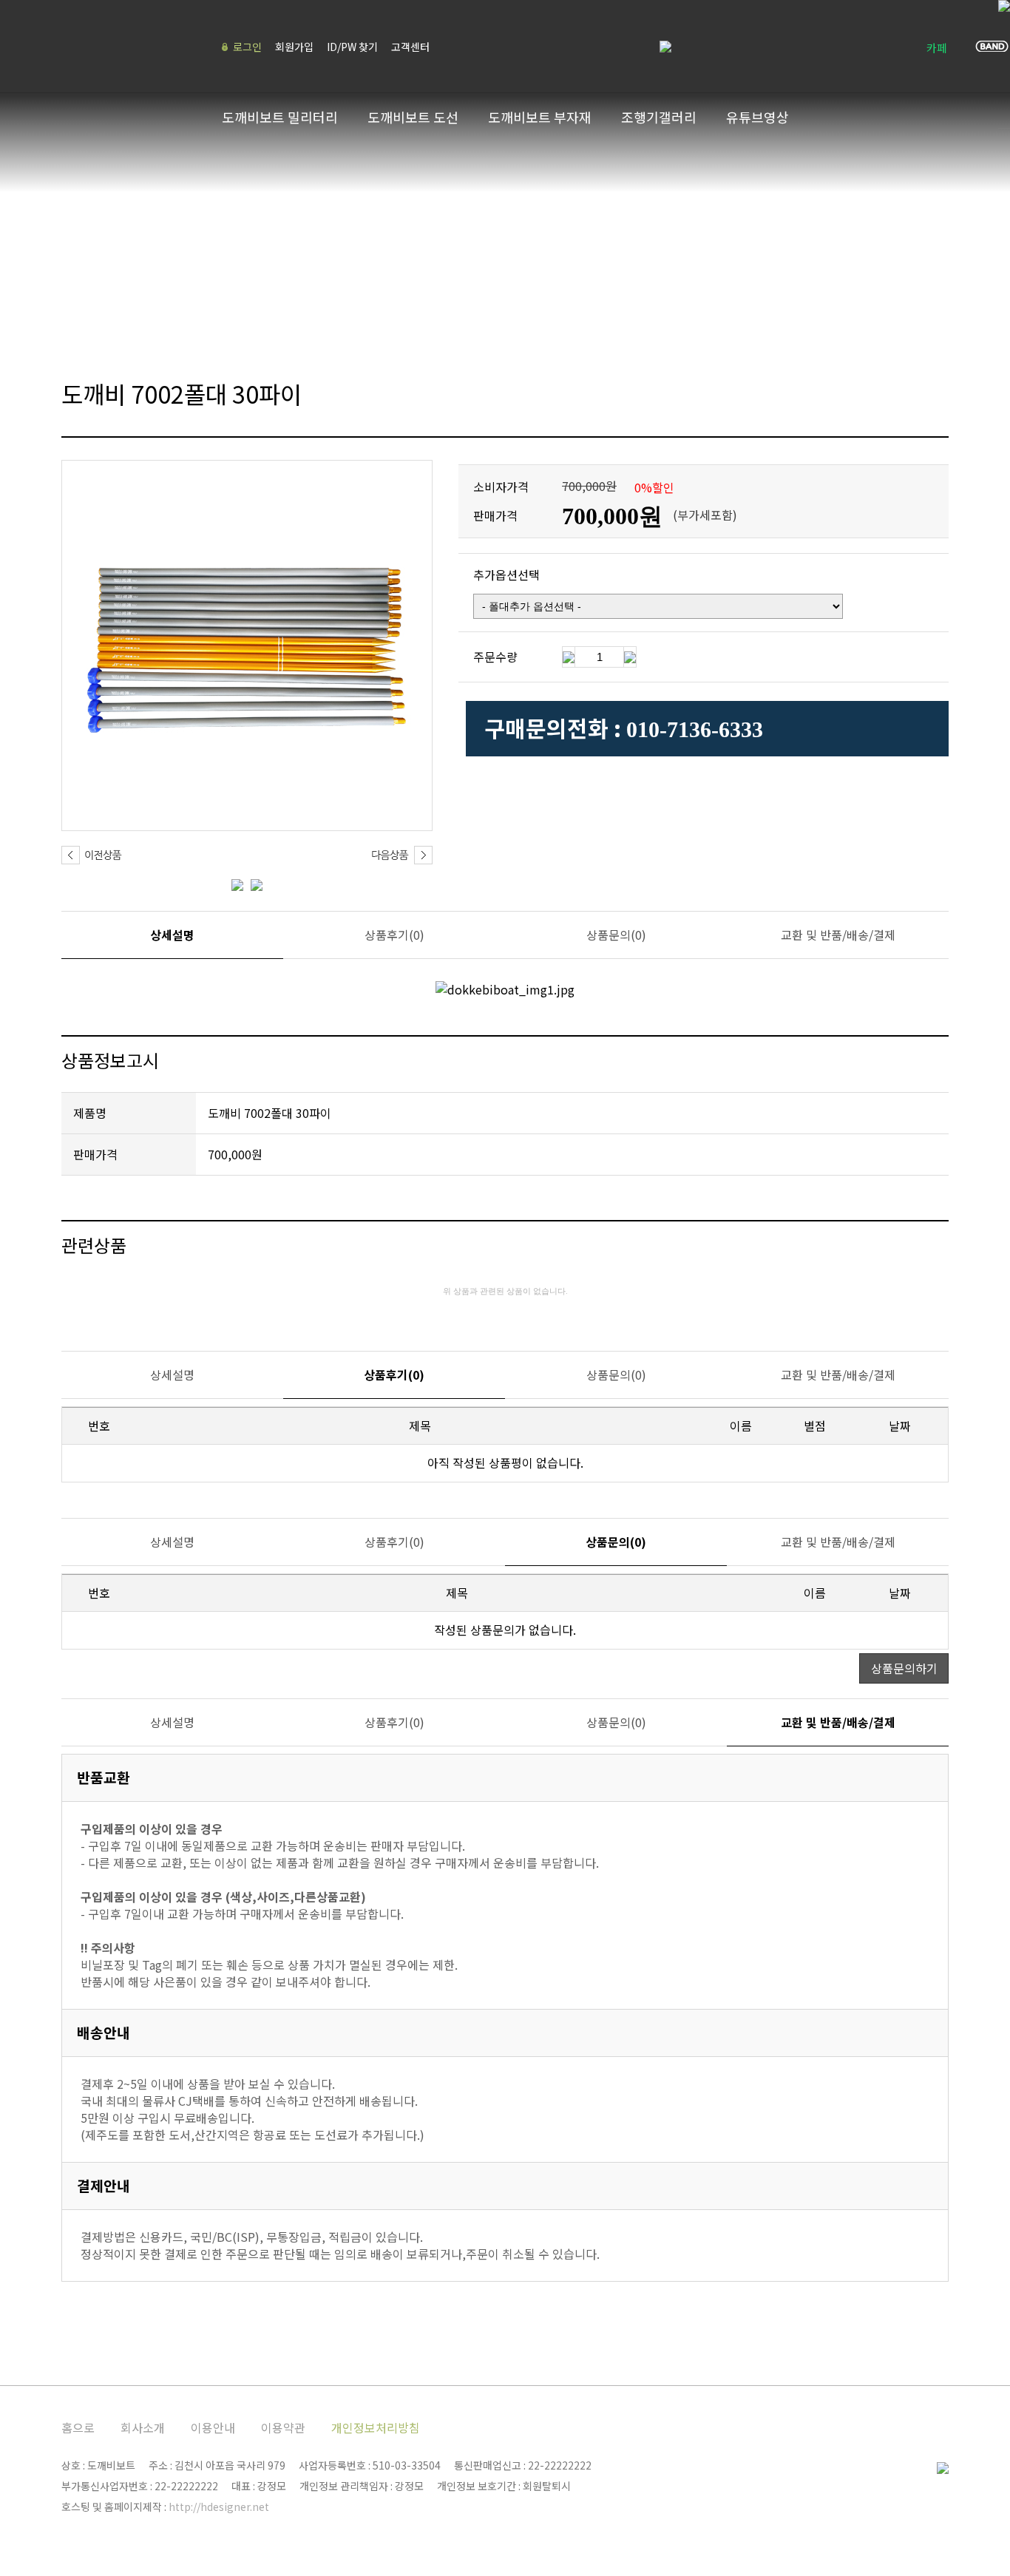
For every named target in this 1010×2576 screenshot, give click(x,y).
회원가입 (294, 47)
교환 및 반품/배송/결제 (838, 935)
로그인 (247, 47)
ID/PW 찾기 (352, 47)
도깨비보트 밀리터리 (280, 117)
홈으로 (78, 2427)
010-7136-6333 (695, 729)
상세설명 (172, 935)
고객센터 (410, 47)
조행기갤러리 (659, 117)
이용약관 (283, 2427)
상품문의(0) (616, 935)
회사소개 (143, 2427)
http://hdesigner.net (219, 2506)
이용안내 (213, 2427)
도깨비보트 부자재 (540, 117)
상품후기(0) (394, 935)
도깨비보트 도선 (413, 117)
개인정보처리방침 (376, 2427)
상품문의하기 (904, 1668)
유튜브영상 (757, 117)
